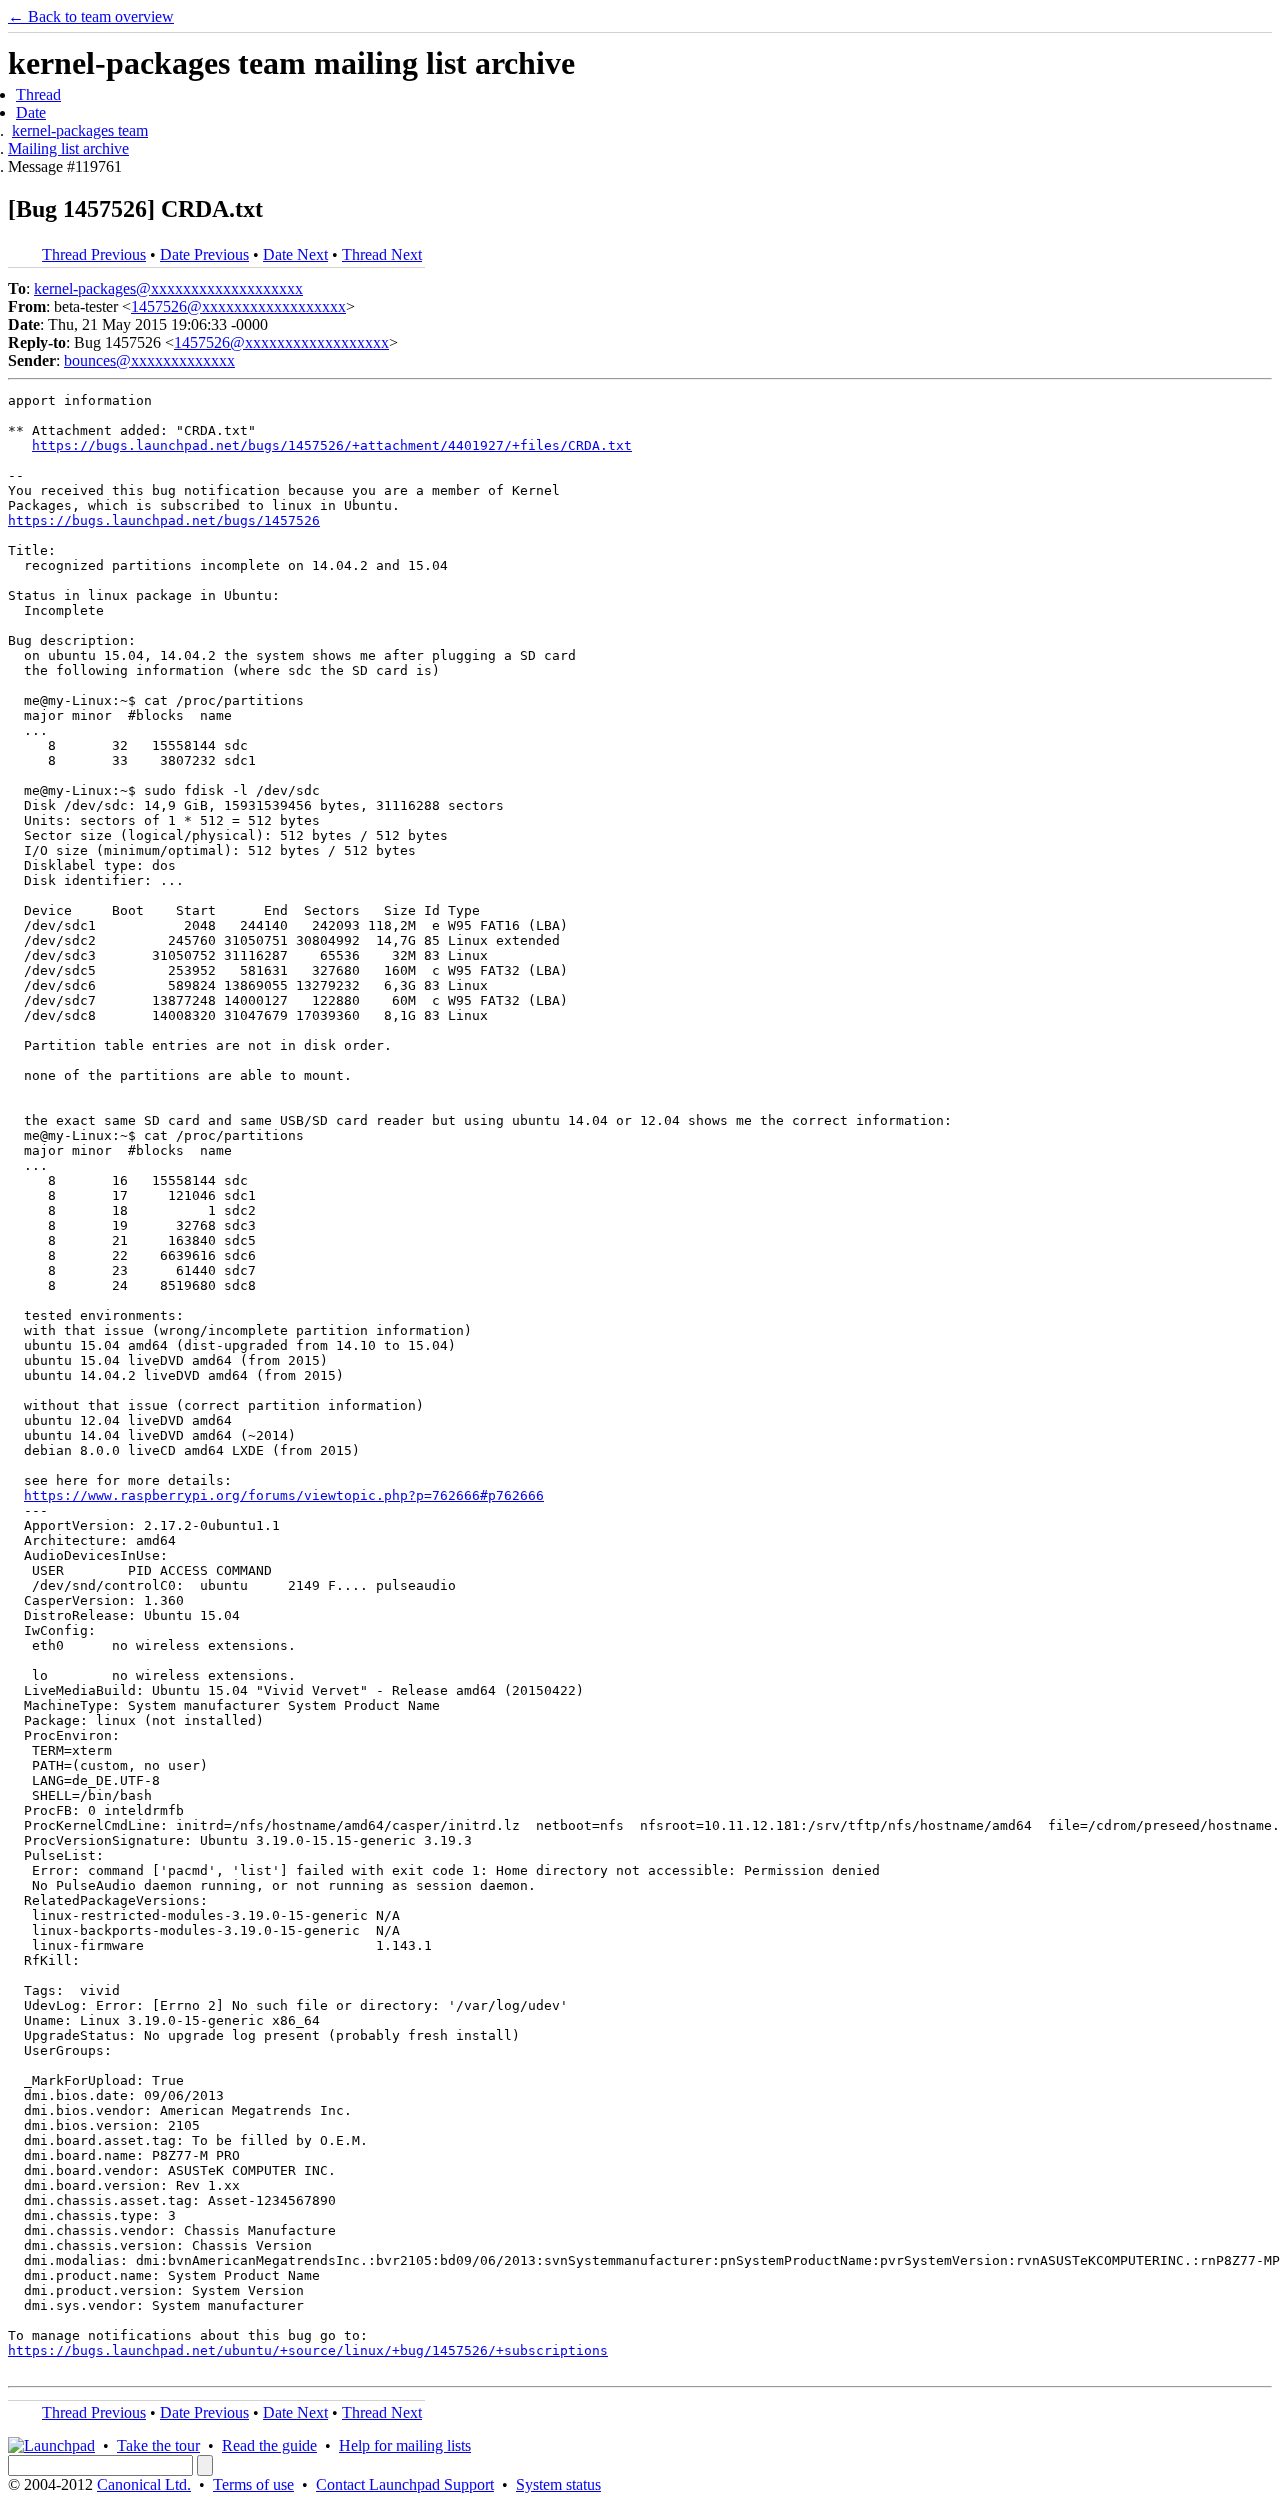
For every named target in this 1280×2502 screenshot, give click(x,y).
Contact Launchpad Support (405, 2484)
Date (31, 112)
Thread (38, 94)
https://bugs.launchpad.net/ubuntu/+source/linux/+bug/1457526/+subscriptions (308, 2350)
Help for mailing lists (405, 2445)
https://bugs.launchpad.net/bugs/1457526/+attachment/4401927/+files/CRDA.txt (332, 445)
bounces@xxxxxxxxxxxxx (149, 360)
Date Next (295, 254)
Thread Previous (94, 254)
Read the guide (269, 2445)
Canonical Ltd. (144, 2484)
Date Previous (204, 254)
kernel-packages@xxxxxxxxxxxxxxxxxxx (168, 288)
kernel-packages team (80, 130)
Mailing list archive (68, 148)
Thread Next (382, 254)
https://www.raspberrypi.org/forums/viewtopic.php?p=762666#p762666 (284, 1495)
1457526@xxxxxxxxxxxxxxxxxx (238, 306)
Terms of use (253, 2484)
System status (558, 2484)
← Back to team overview (91, 16)
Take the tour (158, 2445)
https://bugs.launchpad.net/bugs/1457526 (164, 520)
